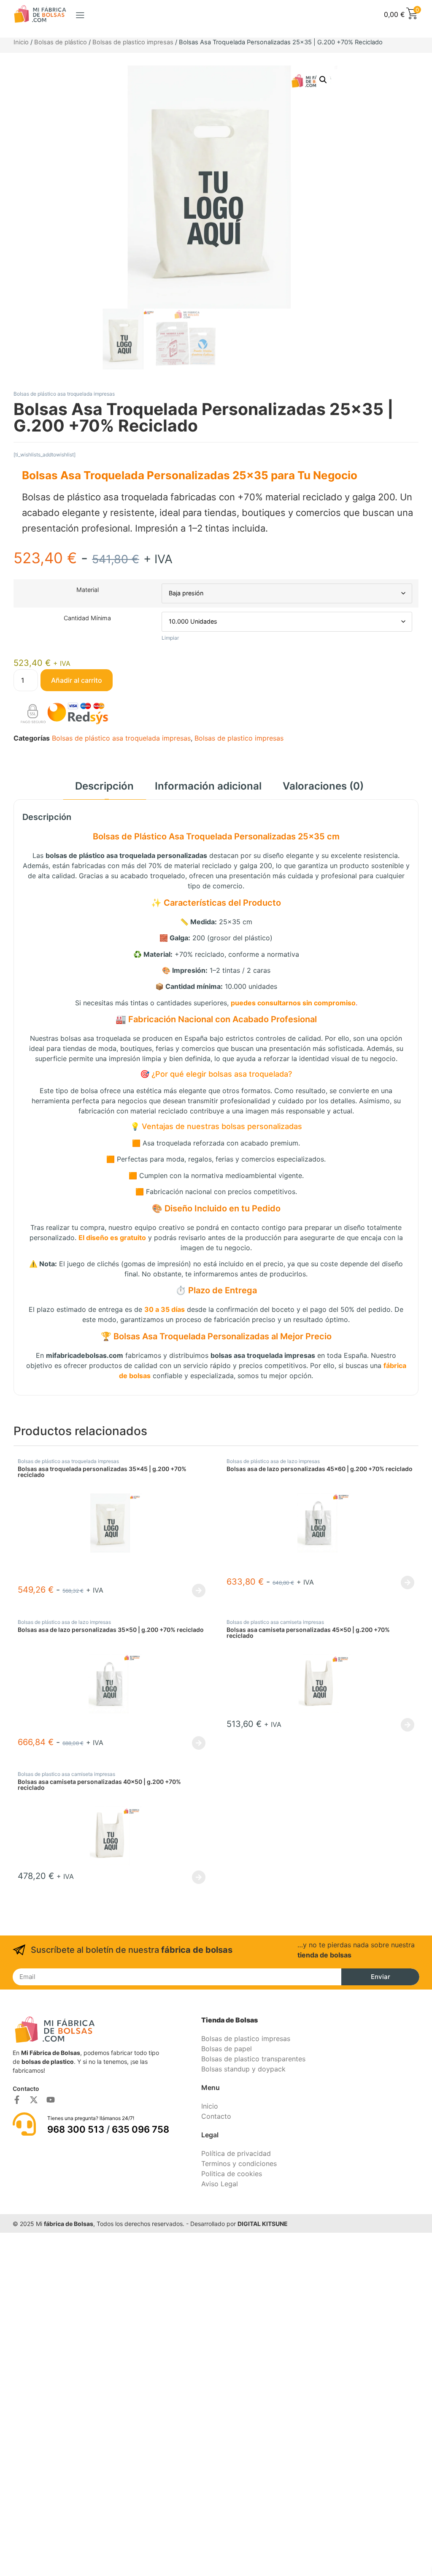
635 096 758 (140, 2129)
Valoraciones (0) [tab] (323, 786)
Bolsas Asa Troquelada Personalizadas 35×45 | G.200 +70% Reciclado (102, 1472)
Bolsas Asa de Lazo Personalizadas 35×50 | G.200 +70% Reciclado (111, 1630)
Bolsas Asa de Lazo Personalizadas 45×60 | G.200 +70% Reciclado (320, 1469)
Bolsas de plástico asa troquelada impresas (64, 394)
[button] (80, 15)
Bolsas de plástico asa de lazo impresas (273, 1461)
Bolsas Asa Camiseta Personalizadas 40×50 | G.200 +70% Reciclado (99, 1785)
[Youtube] (51, 2100)
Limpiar (170, 638)
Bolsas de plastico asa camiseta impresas (275, 1622)
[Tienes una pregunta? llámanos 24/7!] (24, 2124)
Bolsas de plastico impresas (133, 42)
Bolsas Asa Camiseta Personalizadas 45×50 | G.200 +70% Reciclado (308, 1633)
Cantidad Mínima (87, 618)
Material (88, 590)
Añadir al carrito (77, 680)
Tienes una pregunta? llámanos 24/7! (91, 2118)
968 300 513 (76, 2129)
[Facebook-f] (17, 2100)
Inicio (21, 42)
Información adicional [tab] (208, 786)
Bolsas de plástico (61, 42)
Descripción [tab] (104, 786)
